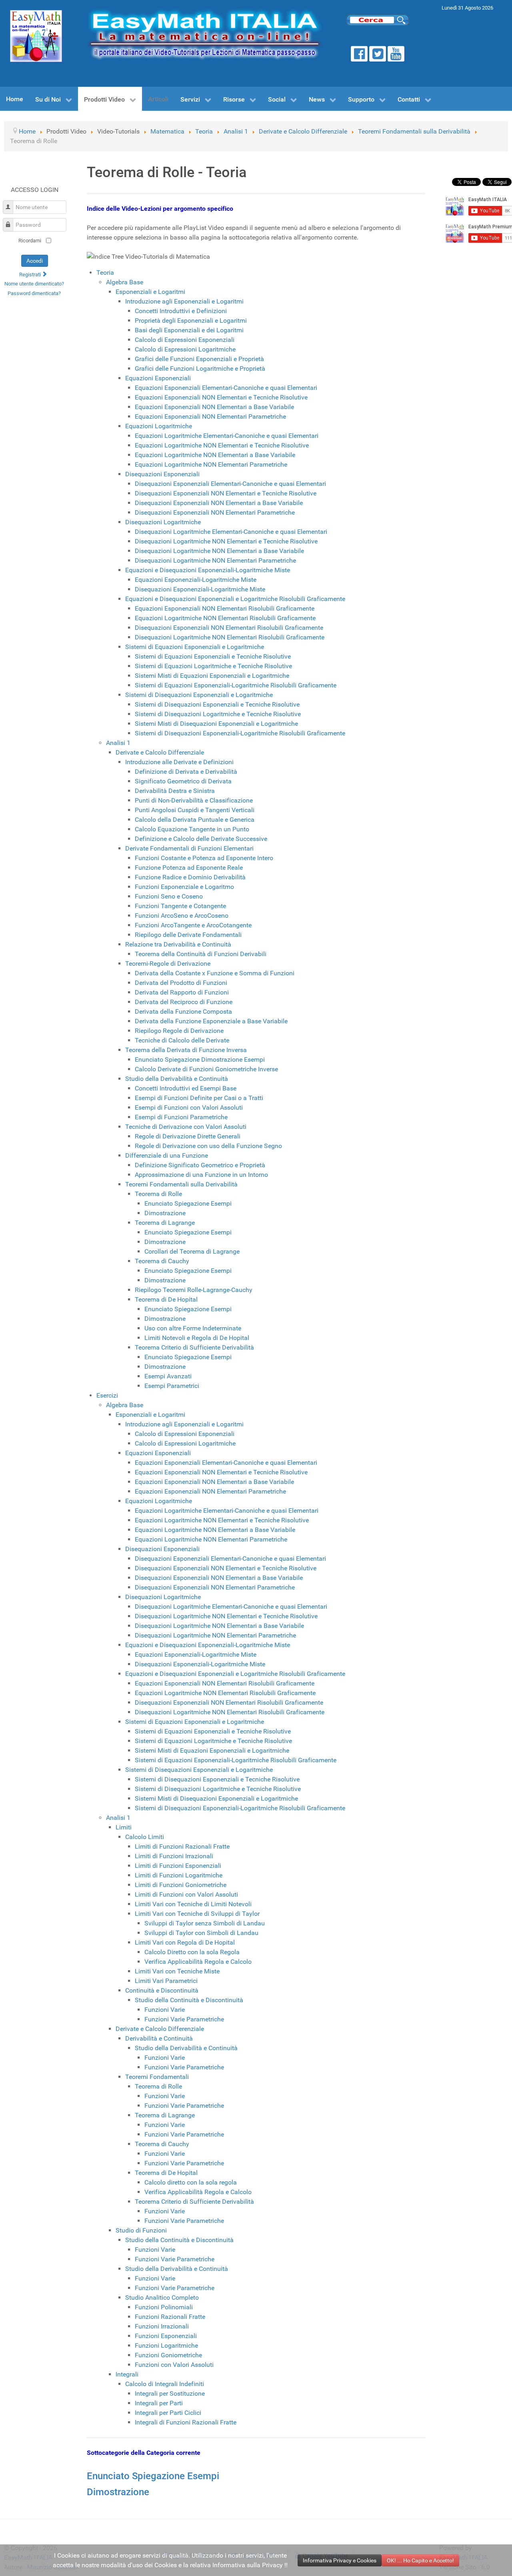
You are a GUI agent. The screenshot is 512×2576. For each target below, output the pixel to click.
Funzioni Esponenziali (166, 2336)
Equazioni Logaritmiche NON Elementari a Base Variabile (215, 455)
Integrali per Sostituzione (170, 2393)
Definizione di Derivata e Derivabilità (186, 772)
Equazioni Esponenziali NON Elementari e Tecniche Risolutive (221, 397)
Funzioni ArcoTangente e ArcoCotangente (193, 925)
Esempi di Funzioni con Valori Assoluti (189, 1107)
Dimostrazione (165, 1213)
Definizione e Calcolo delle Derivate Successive (201, 839)
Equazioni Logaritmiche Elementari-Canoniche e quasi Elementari (227, 436)
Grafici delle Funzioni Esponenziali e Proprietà (199, 359)
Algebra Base (125, 282)
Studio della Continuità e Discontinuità (189, 2000)
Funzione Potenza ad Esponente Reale (189, 868)
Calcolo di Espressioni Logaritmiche (185, 349)
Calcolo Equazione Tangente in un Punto (192, 829)
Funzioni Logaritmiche (166, 2345)
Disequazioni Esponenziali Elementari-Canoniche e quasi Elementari (230, 484)
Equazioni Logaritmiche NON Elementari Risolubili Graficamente (225, 618)
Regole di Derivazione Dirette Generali (188, 1136)
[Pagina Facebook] (359, 54)
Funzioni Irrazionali (162, 2326)
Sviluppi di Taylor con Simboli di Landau (201, 1933)
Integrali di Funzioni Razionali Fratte (186, 2422)
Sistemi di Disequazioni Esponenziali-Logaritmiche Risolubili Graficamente (240, 733)
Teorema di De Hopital (166, 1299)
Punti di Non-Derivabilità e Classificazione (194, 800)
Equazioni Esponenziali (158, 378)
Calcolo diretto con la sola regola (191, 2182)
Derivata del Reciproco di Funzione (184, 1002)
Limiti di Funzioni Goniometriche (181, 1885)
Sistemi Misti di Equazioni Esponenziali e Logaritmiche (212, 676)
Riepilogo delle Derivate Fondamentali (188, 935)
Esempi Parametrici (172, 1386)
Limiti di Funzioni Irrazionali (174, 1856)
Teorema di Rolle (158, 1194)
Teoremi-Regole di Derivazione (168, 964)
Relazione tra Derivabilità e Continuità (178, 944)
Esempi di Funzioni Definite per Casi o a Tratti (199, 1098)
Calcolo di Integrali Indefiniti (165, 2384)
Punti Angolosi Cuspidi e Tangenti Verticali (195, 810)
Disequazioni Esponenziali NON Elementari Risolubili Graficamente (229, 628)
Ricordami (30, 241)
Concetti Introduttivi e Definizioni (181, 311)
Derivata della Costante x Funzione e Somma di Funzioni (215, 973)
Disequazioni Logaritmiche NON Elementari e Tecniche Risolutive (226, 541)
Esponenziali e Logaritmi (150, 292)
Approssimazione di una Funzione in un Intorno (201, 1175)
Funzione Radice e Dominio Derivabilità (190, 877)
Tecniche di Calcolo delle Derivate (182, 1040)
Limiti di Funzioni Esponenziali (178, 1866)
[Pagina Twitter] (378, 54)
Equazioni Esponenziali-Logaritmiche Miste (196, 580)
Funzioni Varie (165, 2010)
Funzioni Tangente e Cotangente (180, 906)
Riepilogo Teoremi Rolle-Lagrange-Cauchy (194, 1290)
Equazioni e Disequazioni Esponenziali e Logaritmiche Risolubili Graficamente (235, 599)
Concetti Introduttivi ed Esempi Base (186, 1088)
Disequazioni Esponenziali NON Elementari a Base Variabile (219, 503)
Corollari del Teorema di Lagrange (192, 1251)
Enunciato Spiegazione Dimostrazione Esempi (200, 1059)
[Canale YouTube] (396, 54)
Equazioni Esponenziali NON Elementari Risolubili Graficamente (225, 608)
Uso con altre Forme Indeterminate (193, 1328)
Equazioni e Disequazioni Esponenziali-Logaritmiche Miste (208, 570)
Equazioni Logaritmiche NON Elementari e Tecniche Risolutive (222, 445)
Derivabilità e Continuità (159, 2038)
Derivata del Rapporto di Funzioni (182, 992)
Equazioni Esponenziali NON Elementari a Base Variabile (214, 407)
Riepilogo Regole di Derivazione (179, 1031)
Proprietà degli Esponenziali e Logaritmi (191, 321)
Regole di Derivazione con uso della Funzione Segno (208, 1146)
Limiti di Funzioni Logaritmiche (179, 1875)
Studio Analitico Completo (162, 2297)
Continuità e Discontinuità (162, 1990)
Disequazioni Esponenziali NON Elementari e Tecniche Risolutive (226, 493)
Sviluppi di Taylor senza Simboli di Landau (205, 1923)
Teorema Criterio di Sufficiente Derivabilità (194, 1347)
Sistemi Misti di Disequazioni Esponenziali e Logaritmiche (216, 724)
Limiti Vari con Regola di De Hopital (185, 1942)
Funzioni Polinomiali (164, 2307)
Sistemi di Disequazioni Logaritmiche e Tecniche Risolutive (218, 714)
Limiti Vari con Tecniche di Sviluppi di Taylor (197, 1914)
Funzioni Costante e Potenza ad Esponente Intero (204, 858)
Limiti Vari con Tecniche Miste (177, 1971)
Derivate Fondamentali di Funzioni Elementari (189, 848)
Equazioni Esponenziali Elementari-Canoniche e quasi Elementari (226, 388)
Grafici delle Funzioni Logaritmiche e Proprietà (200, 368)
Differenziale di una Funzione (167, 1155)
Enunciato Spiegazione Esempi (188, 1203)
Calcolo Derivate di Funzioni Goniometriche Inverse (206, 1069)
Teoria (105, 273)
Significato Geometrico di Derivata (183, 781)
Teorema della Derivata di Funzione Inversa (186, 1050)
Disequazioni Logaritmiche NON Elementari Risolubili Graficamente (230, 637)
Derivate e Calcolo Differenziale (160, 752)
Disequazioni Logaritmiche (163, 522)
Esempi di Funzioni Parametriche (181, 1117)
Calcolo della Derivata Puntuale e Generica (195, 820)
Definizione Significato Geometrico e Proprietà (200, 1165)
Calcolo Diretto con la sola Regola (192, 1952)
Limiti (124, 1827)
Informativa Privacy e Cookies (340, 2560)
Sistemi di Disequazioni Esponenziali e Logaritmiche (199, 695)
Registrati (31, 275)
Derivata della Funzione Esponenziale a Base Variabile (211, 1021)
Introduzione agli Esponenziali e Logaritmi (184, 301)
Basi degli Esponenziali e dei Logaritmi (189, 330)
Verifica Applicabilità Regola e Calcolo (198, 1962)
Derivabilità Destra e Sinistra (175, 791)
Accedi (35, 261)
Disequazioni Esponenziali (162, 474)
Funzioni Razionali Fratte (170, 2317)
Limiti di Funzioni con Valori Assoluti (186, 1894)
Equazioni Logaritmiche (159, 426)
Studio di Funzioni (141, 2230)
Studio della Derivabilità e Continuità (177, 1079)
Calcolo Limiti (145, 1837)
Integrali (127, 2374)
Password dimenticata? (34, 293)
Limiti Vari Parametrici (166, 1981)
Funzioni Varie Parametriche (184, 2019)
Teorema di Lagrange (165, 1223)
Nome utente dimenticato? (34, 284)
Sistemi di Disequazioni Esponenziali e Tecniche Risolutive (217, 704)
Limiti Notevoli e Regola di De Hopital (197, 1338)
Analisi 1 (118, 743)
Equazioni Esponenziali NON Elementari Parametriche (210, 416)
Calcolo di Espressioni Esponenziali (185, 340)
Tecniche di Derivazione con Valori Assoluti (186, 1127)
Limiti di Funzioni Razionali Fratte (182, 1846)
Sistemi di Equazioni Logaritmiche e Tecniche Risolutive (213, 666)
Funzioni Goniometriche (168, 2355)
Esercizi (107, 1395)
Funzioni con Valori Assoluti (174, 2365)
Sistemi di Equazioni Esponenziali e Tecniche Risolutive (213, 656)
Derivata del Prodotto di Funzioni (181, 983)
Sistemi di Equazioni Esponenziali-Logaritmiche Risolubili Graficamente (236, 685)
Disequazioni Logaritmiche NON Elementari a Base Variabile (219, 551)
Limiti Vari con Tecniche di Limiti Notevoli (193, 1904)
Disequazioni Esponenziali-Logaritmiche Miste (200, 589)
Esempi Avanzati (168, 1376)
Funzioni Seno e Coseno (169, 896)
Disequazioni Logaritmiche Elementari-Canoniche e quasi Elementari (231, 532)
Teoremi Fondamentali (157, 2077)
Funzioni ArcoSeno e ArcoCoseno (182, 916)
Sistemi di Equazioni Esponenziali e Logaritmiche (195, 647)
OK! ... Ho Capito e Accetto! (420, 2560)
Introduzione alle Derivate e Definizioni (179, 762)
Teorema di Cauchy (162, 1261)
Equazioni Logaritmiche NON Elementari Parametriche (211, 464)
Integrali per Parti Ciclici (168, 2413)
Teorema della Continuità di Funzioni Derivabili (201, 954)
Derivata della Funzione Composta (183, 1011)
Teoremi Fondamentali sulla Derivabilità (181, 1184)
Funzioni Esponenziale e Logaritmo (184, 887)
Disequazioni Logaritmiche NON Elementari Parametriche (215, 560)
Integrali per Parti (159, 2403)
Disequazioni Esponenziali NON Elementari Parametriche (215, 512)
